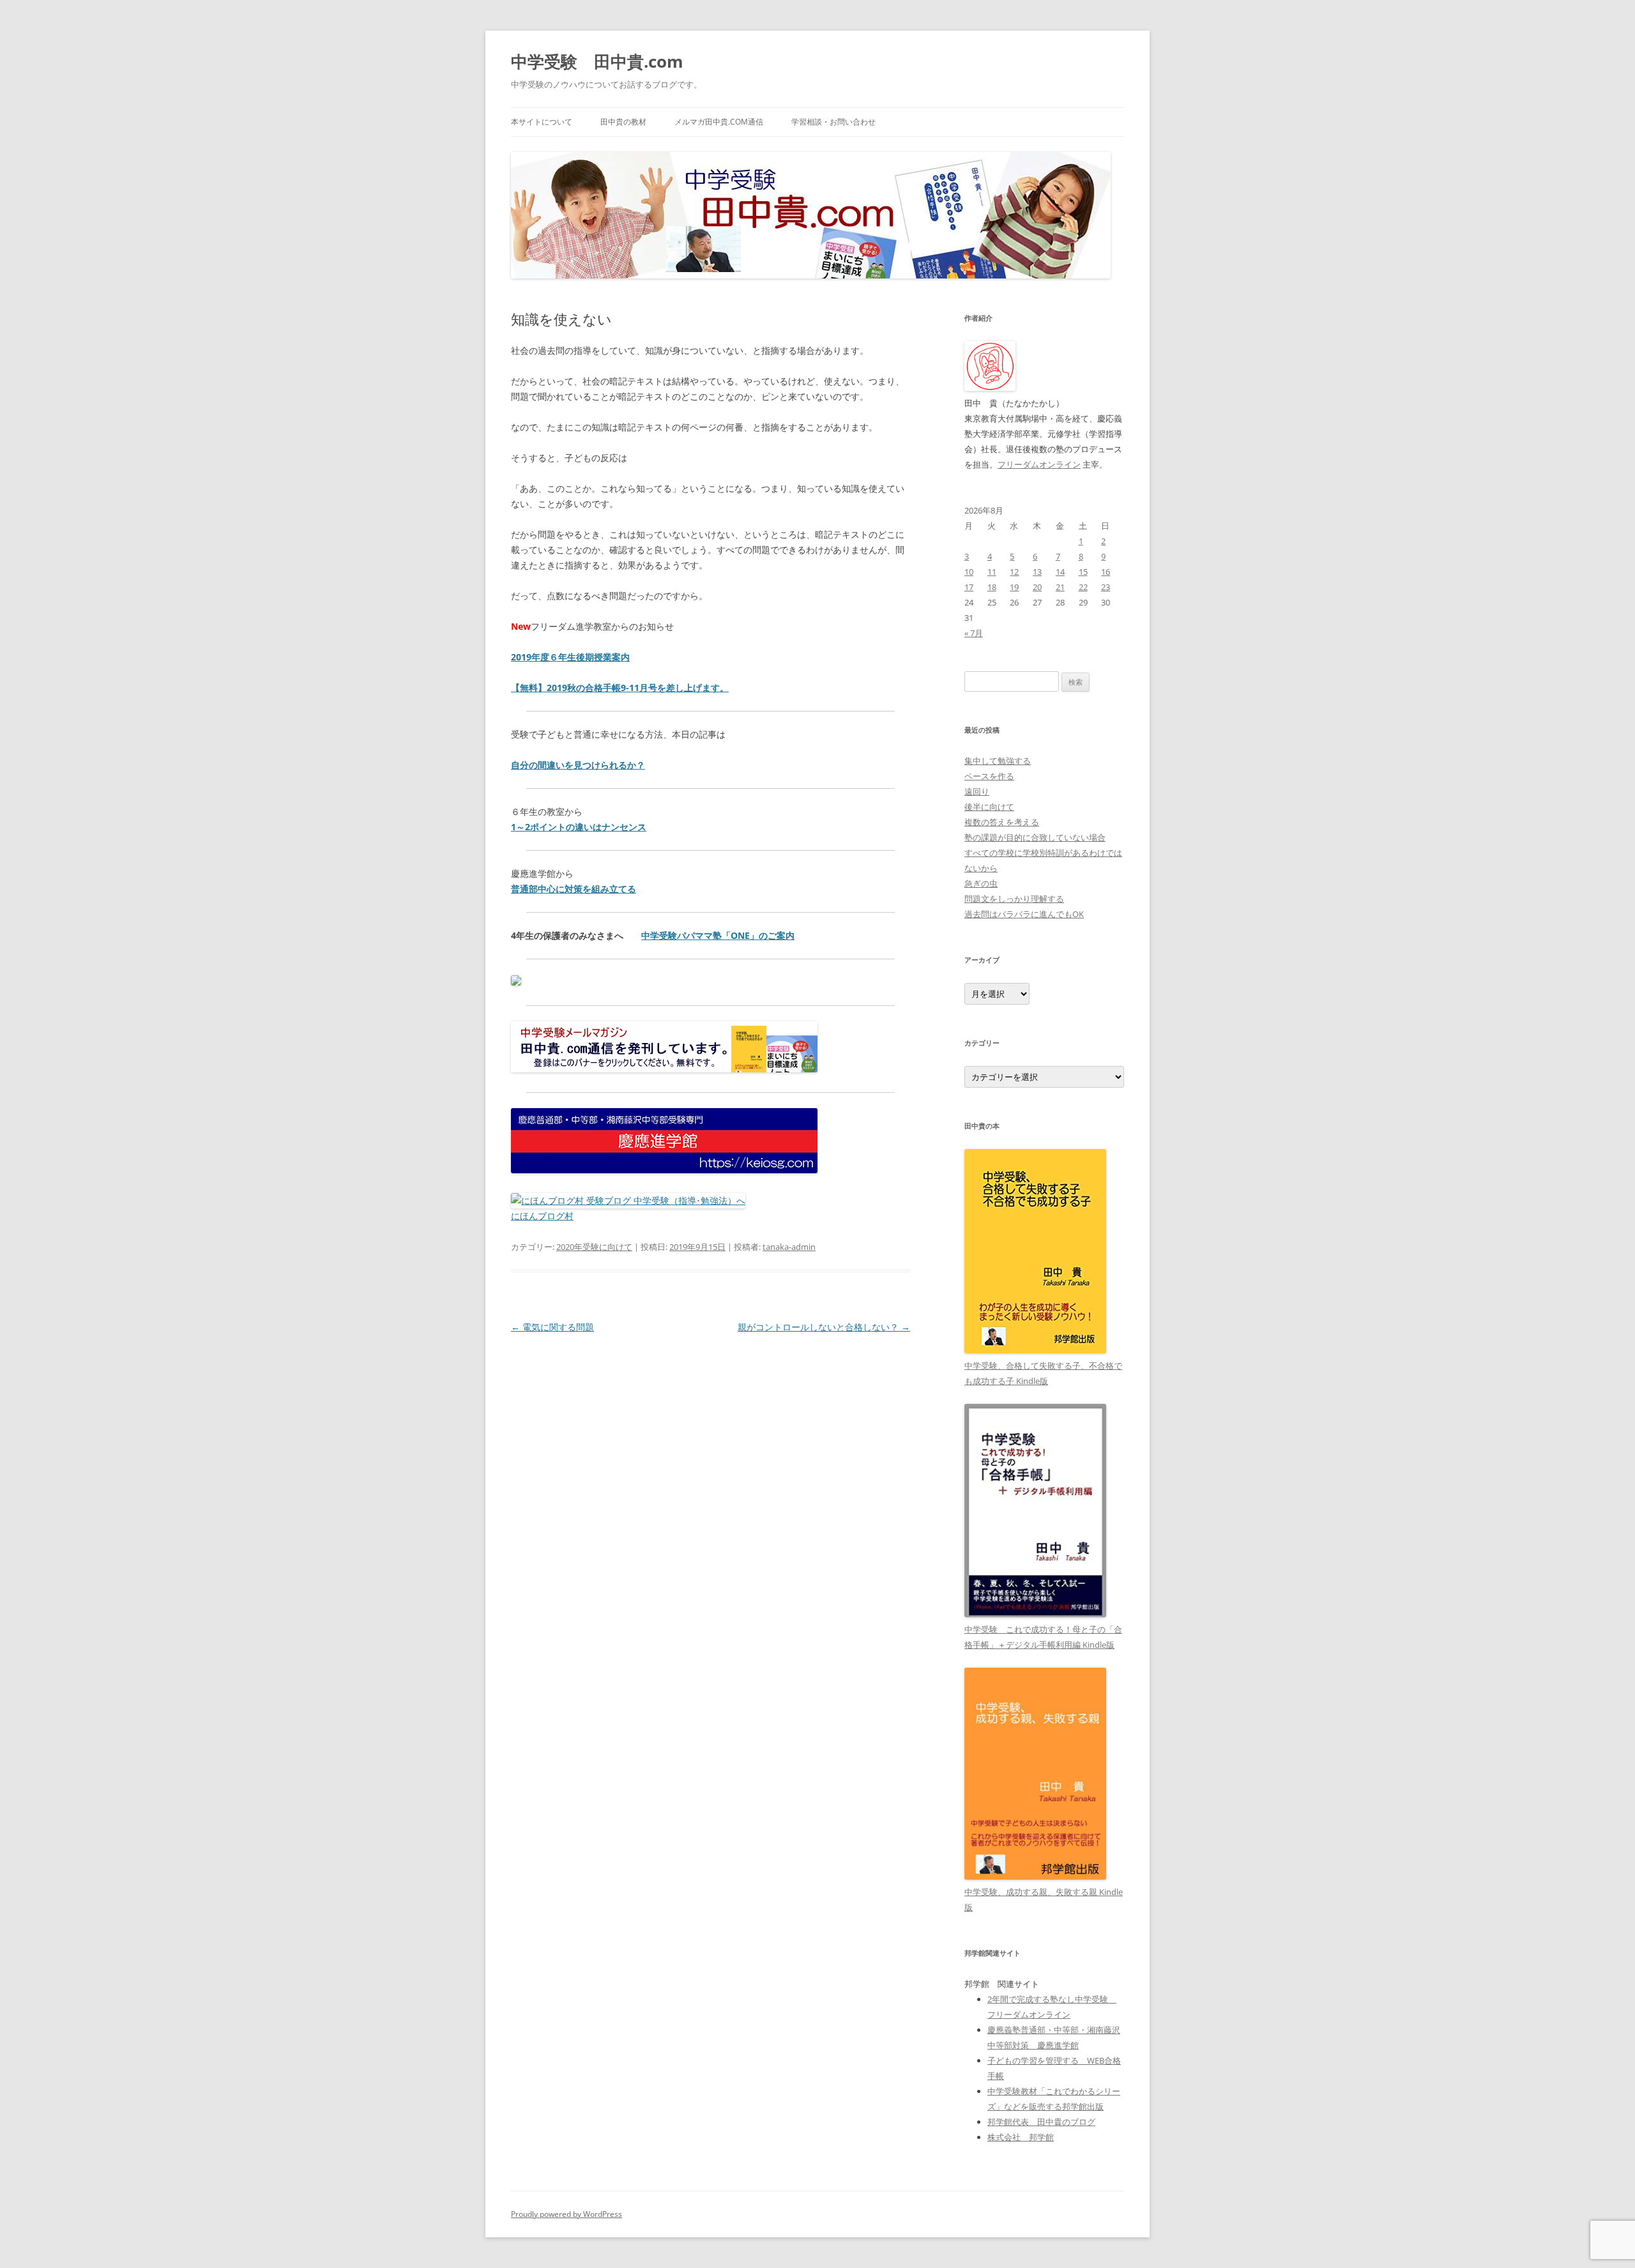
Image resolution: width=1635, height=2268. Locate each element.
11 (992, 572)
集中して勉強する (998, 761)
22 (1083, 587)
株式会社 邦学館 (1021, 2137)
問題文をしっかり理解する (1014, 899)
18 (992, 587)
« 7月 (974, 633)
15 (1083, 572)
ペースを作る (989, 776)
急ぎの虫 (981, 883)
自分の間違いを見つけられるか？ (578, 765)
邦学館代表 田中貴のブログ (1041, 2122)
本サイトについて (542, 122)
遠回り (977, 791)
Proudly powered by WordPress (567, 2214)
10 (969, 572)
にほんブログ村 (542, 1216)
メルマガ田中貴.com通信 (719, 122)
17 (969, 587)
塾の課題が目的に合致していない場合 (1035, 837)
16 (1106, 572)
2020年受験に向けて (594, 1247)
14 (1060, 572)
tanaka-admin (789, 1247)
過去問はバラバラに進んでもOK (1024, 914)
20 (1037, 587)
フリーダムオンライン (1039, 464)
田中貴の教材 (623, 122)
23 (1106, 587)
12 (1014, 572)
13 (1037, 572)
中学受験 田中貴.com (597, 61)
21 (1060, 587)
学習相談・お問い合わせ (833, 122)
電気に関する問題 (552, 1327)
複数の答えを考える (1002, 822)
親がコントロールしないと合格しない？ (824, 1327)
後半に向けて (989, 807)
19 (1014, 587)
